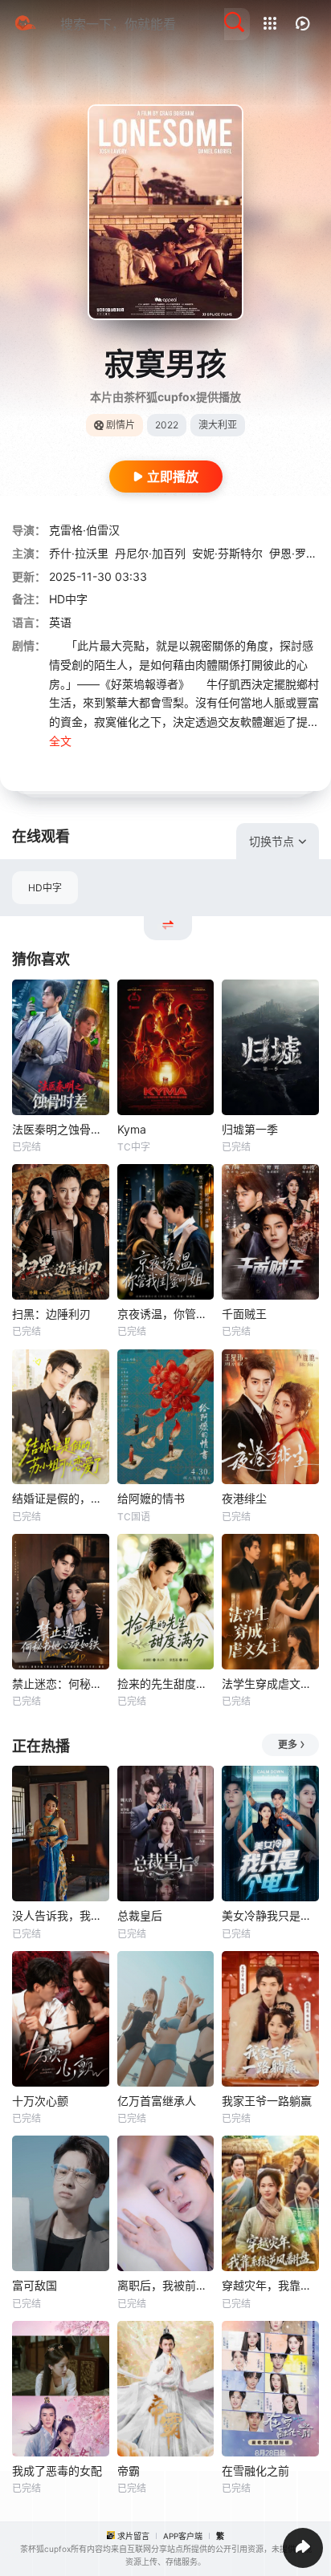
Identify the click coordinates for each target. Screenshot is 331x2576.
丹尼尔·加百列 (150, 553)
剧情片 (121, 425)
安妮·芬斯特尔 (227, 553)
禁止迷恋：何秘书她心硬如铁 (61, 1684)
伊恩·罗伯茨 (299, 553)
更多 (288, 1744)
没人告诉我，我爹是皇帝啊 (61, 1915)
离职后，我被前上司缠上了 (166, 2285)
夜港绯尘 (244, 1498)
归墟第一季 (250, 1129)
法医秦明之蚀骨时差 (61, 1129)
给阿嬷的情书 (151, 1498)
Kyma (132, 1129)
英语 (60, 622)
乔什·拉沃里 (79, 553)
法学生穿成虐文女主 (270, 1684)
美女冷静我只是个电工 (270, 1915)
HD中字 (45, 888)
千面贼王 (244, 1314)
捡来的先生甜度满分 (166, 1684)
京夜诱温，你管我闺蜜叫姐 (166, 1314)
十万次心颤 (40, 2101)
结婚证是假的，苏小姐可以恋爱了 (61, 1498)
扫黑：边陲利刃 (51, 1314)
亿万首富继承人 (157, 2101)
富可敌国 (35, 2285)
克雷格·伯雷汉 (84, 530)
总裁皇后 (140, 1915)
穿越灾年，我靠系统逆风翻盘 (270, 2285)
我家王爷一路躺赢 (267, 2101)
